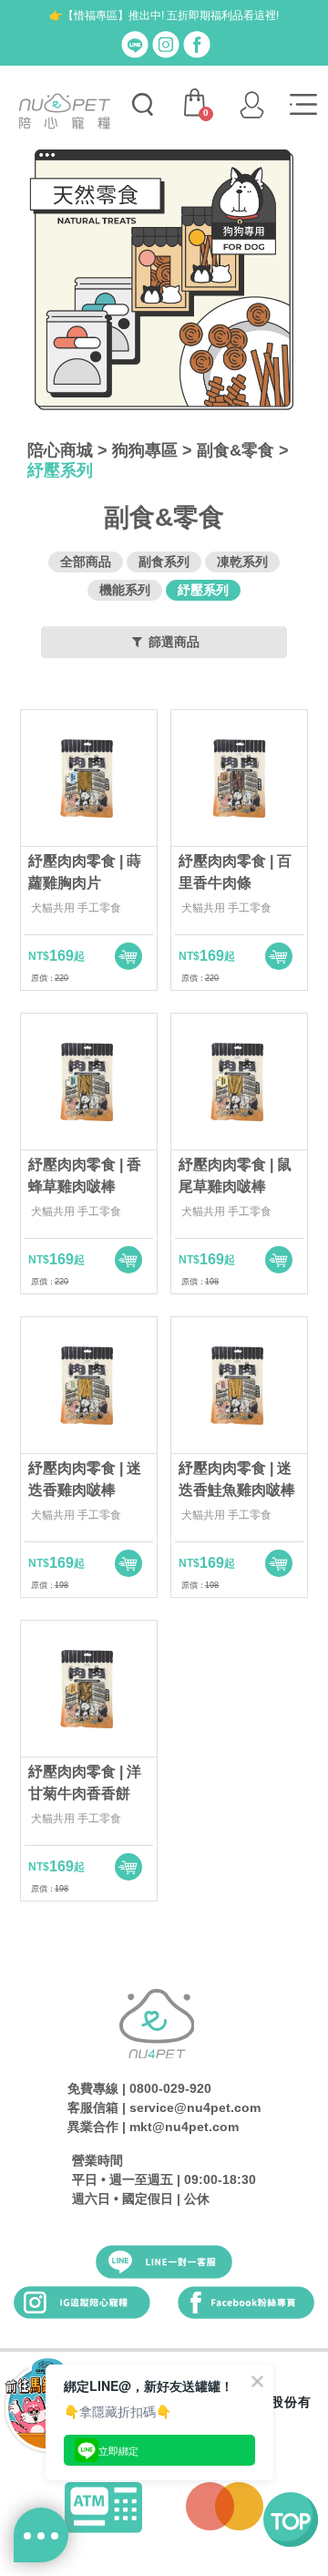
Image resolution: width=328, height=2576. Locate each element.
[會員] (251, 105)
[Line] (135, 44)
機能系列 (125, 590)
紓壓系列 (60, 470)
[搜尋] (142, 105)
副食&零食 (236, 450)
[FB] (197, 44)
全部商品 (86, 562)
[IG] (166, 44)
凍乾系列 (242, 562)
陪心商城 (60, 450)
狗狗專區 (145, 450)
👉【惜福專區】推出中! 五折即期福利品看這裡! (164, 15)
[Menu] (303, 105)
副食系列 (164, 562)
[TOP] (291, 2519)
